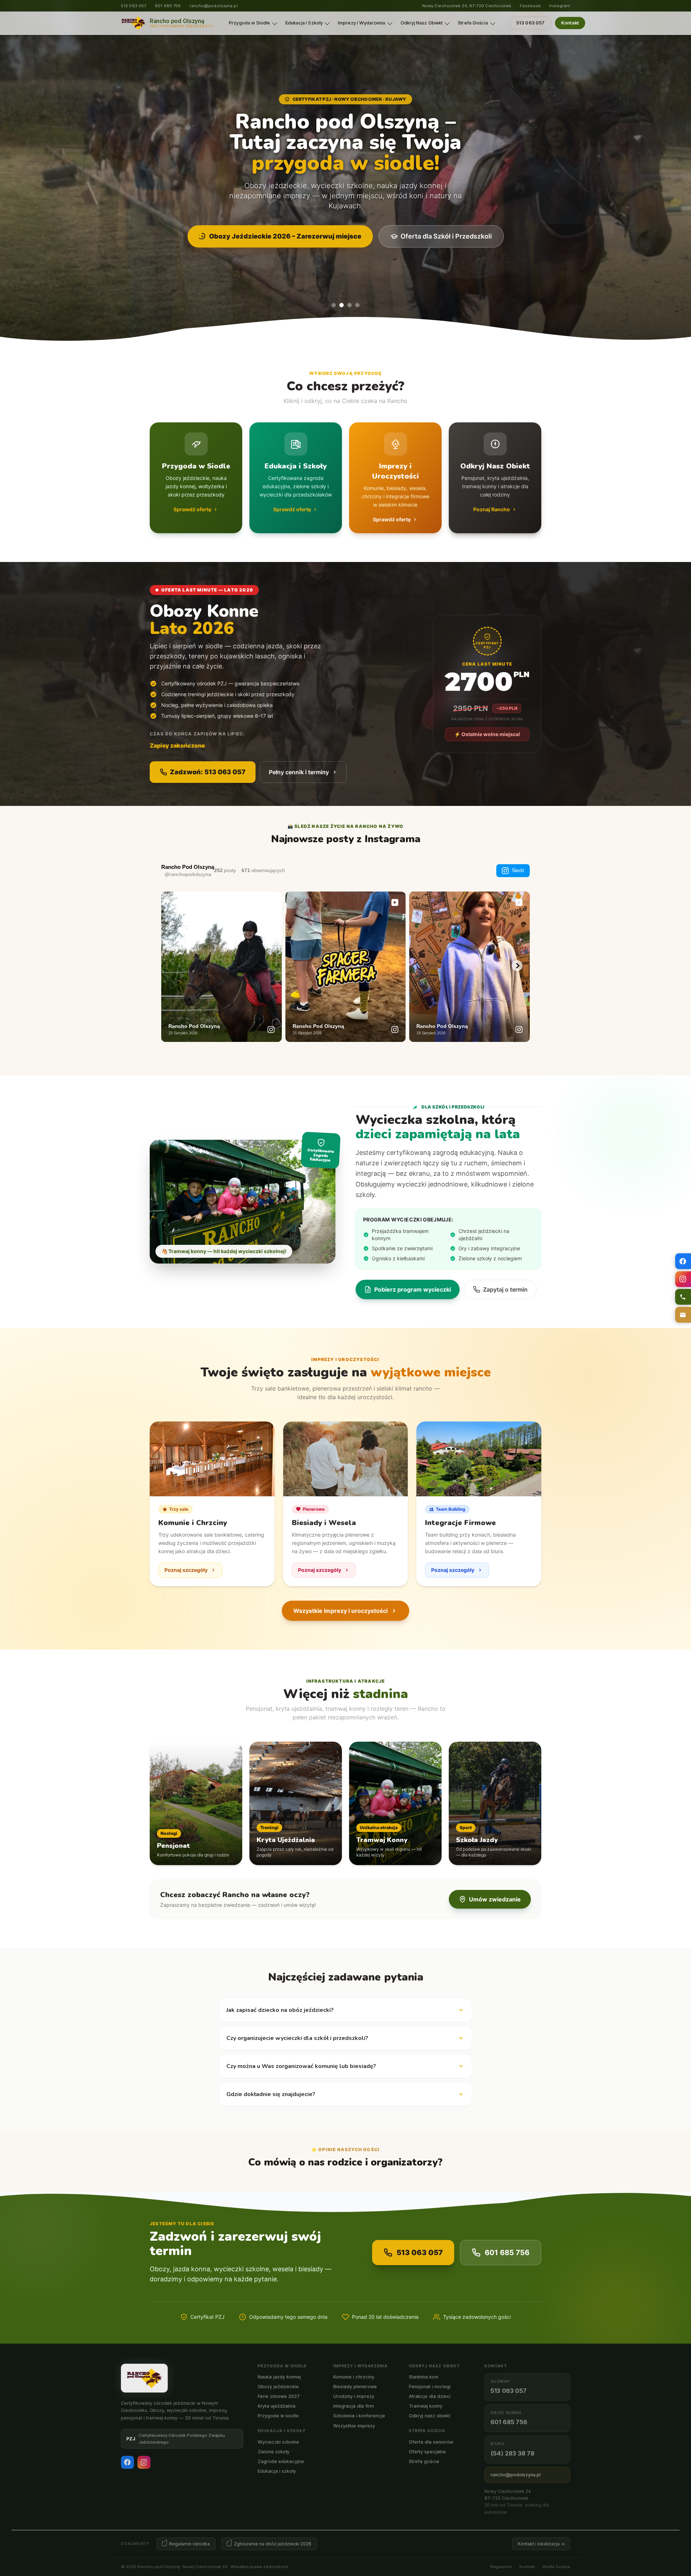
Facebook (530, 6)
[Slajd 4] (357, 305)
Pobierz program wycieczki (413, 1289)
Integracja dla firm (354, 2406)
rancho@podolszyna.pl (213, 6)
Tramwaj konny (426, 2406)
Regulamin (501, 2567)
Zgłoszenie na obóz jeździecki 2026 (273, 2544)
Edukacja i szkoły (277, 2471)
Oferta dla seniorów (431, 2442)
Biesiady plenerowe (355, 2387)
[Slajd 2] (342, 305)
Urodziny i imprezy (354, 2396)
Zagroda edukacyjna (281, 2461)
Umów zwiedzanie (495, 1899)
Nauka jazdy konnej (279, 2377)
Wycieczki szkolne (278, 2442)
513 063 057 (134, 6)
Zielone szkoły (274, 2452)
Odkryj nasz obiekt (430, 2416)
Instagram (560, 6)
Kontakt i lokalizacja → (541, 2544)
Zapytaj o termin (505, 1289)
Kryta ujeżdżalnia (277, 2406)
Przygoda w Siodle (249, 23)
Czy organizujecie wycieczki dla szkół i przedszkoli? (297, 2038)
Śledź (518, 870)
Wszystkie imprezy (354, 2426)
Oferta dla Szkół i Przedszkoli (446, 236)
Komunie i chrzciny (354, 2377)
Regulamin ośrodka (189, 2544)
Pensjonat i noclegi (430, 2387)
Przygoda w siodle (278, 2416)
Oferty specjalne (427, 2452)
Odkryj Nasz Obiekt (422, 23)
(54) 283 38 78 (512, 2453)
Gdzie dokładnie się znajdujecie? (271, 2094)
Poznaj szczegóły (186, 1570)
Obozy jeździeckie (278, 2387)
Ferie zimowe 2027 (279, 2396)
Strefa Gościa (473, 23)
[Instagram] (144, 2462)
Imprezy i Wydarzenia (362, 23)
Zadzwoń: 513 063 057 (208, 772)
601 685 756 (168, 6)
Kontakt (570, 23)
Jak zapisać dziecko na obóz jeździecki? (280, 2010)
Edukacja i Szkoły (304, 23)
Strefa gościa (424, 2461)
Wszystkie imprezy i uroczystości (340, 1611)
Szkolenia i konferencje (359, 2416)
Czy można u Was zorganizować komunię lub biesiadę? (301, 2066)
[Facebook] (127, 2462)
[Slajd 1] (334, 305)
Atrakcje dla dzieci (430, 2396)
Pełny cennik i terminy (299, 772)
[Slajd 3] (349, 305)
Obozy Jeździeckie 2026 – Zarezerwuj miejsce (285, 236)
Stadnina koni (424, 2377)
